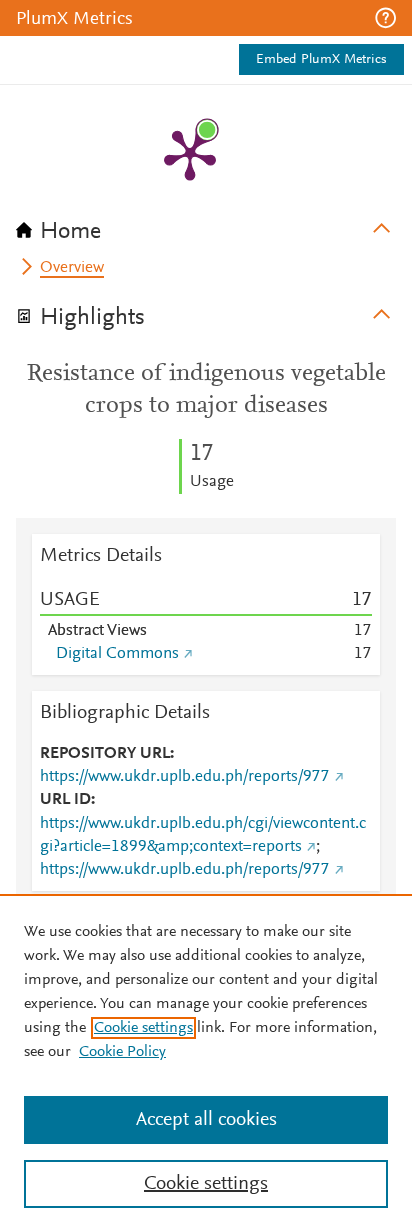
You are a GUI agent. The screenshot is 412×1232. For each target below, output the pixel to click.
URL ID (65, 800)
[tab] (206, 225)
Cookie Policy (122, 1052)
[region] (206, 1063)
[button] (385, 18)
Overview (72, 268)
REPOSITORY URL (105, 754)
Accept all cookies (206, 1120)
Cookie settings (143, 1028)
